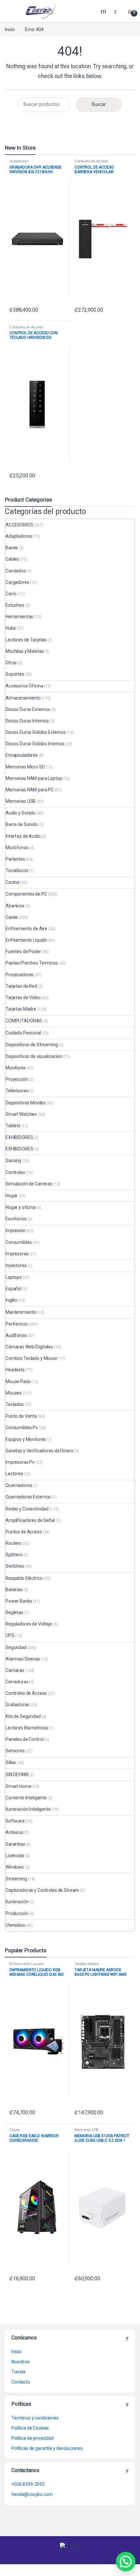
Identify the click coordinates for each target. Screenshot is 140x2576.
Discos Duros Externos (28, 709)
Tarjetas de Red (21, 986)
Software (15, 1821)
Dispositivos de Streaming (32, 1045)
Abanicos (15, 906)
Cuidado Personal (23, 1033)
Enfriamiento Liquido (26, 940)
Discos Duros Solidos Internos (35, 744)
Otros (11, 663)
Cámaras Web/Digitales (29, 1347)
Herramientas (19, 617)
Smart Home (19, 1786)
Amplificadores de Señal (30, 1520)
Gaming (13, 1161)
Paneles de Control (24, 1739)
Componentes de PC (26, 894)
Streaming (16, 1879)
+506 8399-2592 (28, 2484)
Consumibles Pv (22, 1428)
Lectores (14, 1474)
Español (14, 1289)
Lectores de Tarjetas (26, 640)
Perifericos (16, 1324)
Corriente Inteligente (26, 1798)
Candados (16, 571)
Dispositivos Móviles (26, 1103)
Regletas (14, 1612)
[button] (126, 2562)
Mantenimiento (21, 1312)
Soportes (15, 674)
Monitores (16, 1068)
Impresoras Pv (20, 1462)
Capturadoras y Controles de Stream (42, 1890)
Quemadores (19, 1485)
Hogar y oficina (21, 1207)
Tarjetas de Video (23, 998)
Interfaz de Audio (23, 836)
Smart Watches (21, 1114)
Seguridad (16, 1647)
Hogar (12, 1196)
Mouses (14, 1393)
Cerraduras (17, 1682)
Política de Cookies (30, 2428)
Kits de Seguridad (23, 1716)
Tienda (18, 2372)
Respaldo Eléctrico (24, 1578)
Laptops (14, 1277)
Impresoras (17, 1254)
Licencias (15, 1856)
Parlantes (15, 859)
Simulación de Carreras (29, 1184)
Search (104, 11)
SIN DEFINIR (17, 1775)
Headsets (15, 1370)
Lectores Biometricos (27, 1728)
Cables (12, 559)
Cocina (12, 882)
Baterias (14, 1590)
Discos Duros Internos (27, 721)
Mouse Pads (18, 1381)
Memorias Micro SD (25, 767)
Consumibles (19, 1242)
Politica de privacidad (33, 2438)
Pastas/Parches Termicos (32, 963)
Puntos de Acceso (24, 1532)
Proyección (17, 1079)
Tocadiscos (17, 870)
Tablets (13, 1126)
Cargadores (17, 582)
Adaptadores (19, 536)
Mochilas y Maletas (25, 651)
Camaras (15, 1670)
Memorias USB (21, 801)
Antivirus (14, 1832)
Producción (17, 1913)
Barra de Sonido (22, 824)
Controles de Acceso (91, 161)
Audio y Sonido (21, 813)
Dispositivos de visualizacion (34, 1056)
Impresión (16, 1230)
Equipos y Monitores (26, 1439)
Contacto (21, 2382)
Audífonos (16, 1335)
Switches (15, 1566)
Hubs (11, 628)
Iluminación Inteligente (28, 1809)
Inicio (10, 29)
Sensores (15, 1751)
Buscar (99, 104)
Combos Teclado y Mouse (31, 1358)
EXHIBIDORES (19, 1137)
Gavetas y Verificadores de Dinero (39, 1451)
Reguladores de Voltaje (29, 1624)
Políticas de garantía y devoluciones (47, 2448)
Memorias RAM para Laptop (34, 778)
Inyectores (16, 1265)
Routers (14, 1543)
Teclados (15, 1404)
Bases (12, 548)
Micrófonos (17, 848)
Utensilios (15, 1925)
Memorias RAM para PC (30, 790)
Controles (15, 1172)
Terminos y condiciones (35, 2418)
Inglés (11, 1300)
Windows (15, 1867)
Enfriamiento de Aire (26, 929)
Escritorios (16, 1219)
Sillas (11, 1762)
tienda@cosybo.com (32, 2494)
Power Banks (19, 1601)
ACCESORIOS (19, 525)
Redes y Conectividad (27, 1509)
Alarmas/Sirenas (23, 1659)
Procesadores (20, 975)
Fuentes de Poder (23, 951)
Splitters (14, 1555)
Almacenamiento (23, 698)
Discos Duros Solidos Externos (36, 732)
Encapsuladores (22, 755)
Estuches (15, 605)
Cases (12, 917)
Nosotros (21, 2362)
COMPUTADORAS (24, 1021)
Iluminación (17, 1902)
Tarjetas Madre (21, 1009)
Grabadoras (19, 161)
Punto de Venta (21, 1416)
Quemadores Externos (28, 1497)
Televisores (17, 1091)
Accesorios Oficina (24, 686)
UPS (10, 1635)
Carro (11, 594)
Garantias (15, 1844)
